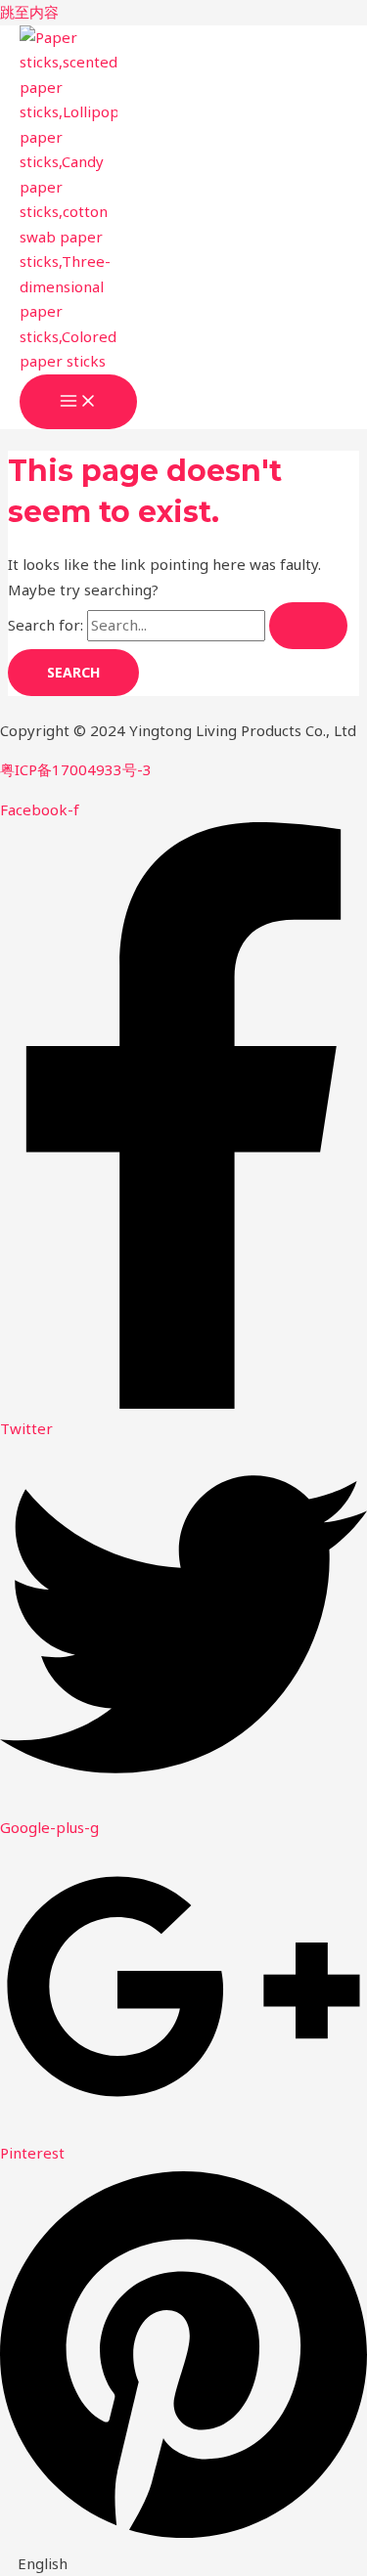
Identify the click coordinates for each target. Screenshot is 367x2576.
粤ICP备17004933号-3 (76, 769)
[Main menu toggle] (78, 402)
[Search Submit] (308, 626)
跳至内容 (29, 12)
